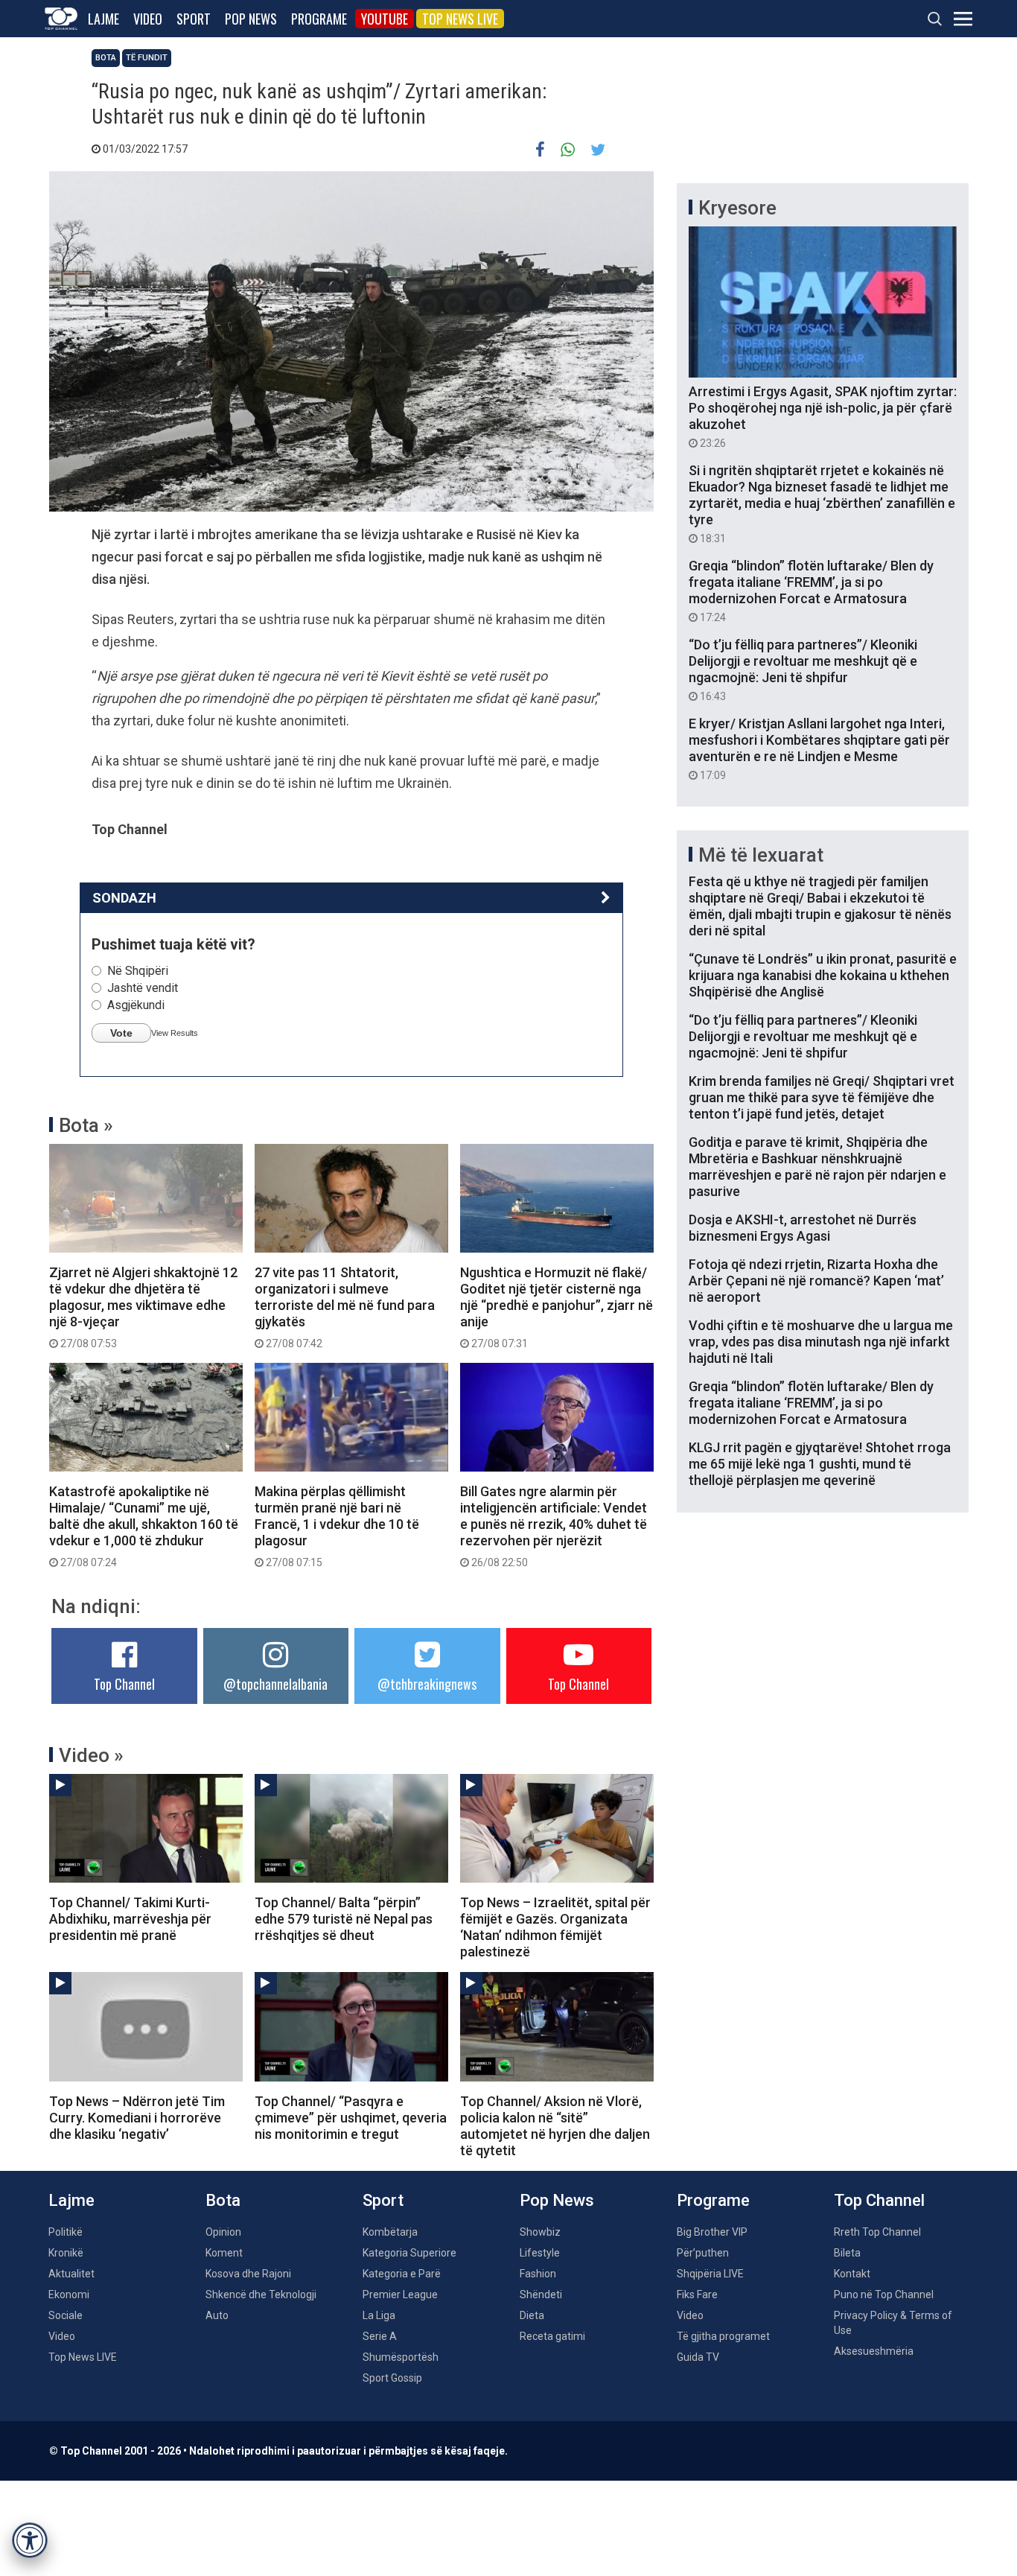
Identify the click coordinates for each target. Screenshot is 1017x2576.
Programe (319, 19)
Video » (91, 1755)
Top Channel (124, 1684)
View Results (175, 1033)
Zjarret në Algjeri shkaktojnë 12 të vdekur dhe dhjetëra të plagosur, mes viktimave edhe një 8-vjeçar (143, 1307)
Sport (194, 19)
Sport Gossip (392, 2378)
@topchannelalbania (275, 1684)
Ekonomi (69, 2294)
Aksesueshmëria (874, 2351)
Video (148, 19)
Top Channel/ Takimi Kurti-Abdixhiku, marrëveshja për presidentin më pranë (130, 1919)
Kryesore (737, 208)
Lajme (103, 19)
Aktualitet (71, 2274)
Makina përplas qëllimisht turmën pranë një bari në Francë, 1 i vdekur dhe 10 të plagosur (337, 1526)
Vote (121, 1033)
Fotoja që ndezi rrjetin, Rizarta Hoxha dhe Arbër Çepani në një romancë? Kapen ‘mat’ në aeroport (816, 1281)
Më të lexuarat (761, 855)
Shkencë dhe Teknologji (261, 2294)
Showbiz (540, 2232)
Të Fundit (147, 58)
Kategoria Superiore (409, 2253)
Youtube (385, 19)
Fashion (538, 2274)
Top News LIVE (460, 19)
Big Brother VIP (712, 2232)
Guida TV (698, 2357)
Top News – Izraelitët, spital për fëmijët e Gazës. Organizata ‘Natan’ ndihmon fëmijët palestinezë (555, 1927)
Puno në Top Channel (884, 2294)
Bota (106, 58)
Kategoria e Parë (402, 2274)
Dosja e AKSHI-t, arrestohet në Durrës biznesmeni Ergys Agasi (803, 1228)
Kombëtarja (390, 2232)
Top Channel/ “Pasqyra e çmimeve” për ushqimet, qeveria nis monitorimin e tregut (351, 2118)
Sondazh (124, 898)
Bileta (847, 2253)
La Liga (379, 2315)
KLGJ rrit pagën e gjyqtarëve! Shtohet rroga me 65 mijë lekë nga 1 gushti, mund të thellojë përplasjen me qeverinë (820, 1464)
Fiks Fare (697, 2294)
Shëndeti (541, 2294)
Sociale (66, 2315)
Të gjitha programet (723, 2336)
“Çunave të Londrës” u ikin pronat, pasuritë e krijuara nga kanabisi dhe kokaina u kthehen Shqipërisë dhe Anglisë (823, 975)
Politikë (66, 2232)
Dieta (532, 2315)
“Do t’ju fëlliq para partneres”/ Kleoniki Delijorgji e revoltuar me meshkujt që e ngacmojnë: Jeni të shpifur (803, 670)
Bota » (86, 1125)
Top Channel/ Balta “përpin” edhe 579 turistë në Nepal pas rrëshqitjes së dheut (344, 1919)
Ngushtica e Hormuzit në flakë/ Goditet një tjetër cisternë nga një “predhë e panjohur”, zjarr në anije (557, 1307)
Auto (217, 2315)
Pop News (251, 19)
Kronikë (66, 2253)
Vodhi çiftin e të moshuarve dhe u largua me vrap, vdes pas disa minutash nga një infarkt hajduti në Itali (821, 1342)
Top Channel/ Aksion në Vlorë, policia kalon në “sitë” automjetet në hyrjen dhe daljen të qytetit (555, 2126)
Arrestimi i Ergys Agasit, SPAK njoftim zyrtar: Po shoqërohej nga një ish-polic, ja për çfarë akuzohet (823, 416)
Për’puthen (703, 2253)
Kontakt (852, 2274)
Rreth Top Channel (877, 2232)
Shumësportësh (401, 2357)
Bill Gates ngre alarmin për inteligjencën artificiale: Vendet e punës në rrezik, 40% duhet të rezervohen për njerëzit (554, 1526)
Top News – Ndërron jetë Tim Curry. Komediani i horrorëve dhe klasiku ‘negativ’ (137, 2118)
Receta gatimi (552, 2336)
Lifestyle (540, 2253)
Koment (224, 2253)
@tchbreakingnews (427, 1684)
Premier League (400, 2294)
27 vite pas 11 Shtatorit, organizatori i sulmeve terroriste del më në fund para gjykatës (345, 1307)
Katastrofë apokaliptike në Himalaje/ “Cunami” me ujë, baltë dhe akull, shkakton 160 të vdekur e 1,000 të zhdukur (144, 1526)
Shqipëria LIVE (710, 2274)
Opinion (223, 2232)
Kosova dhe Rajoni (248, 2274)
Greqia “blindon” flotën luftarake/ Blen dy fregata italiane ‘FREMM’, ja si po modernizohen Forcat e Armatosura (811, 591)
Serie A (380, 2336)
